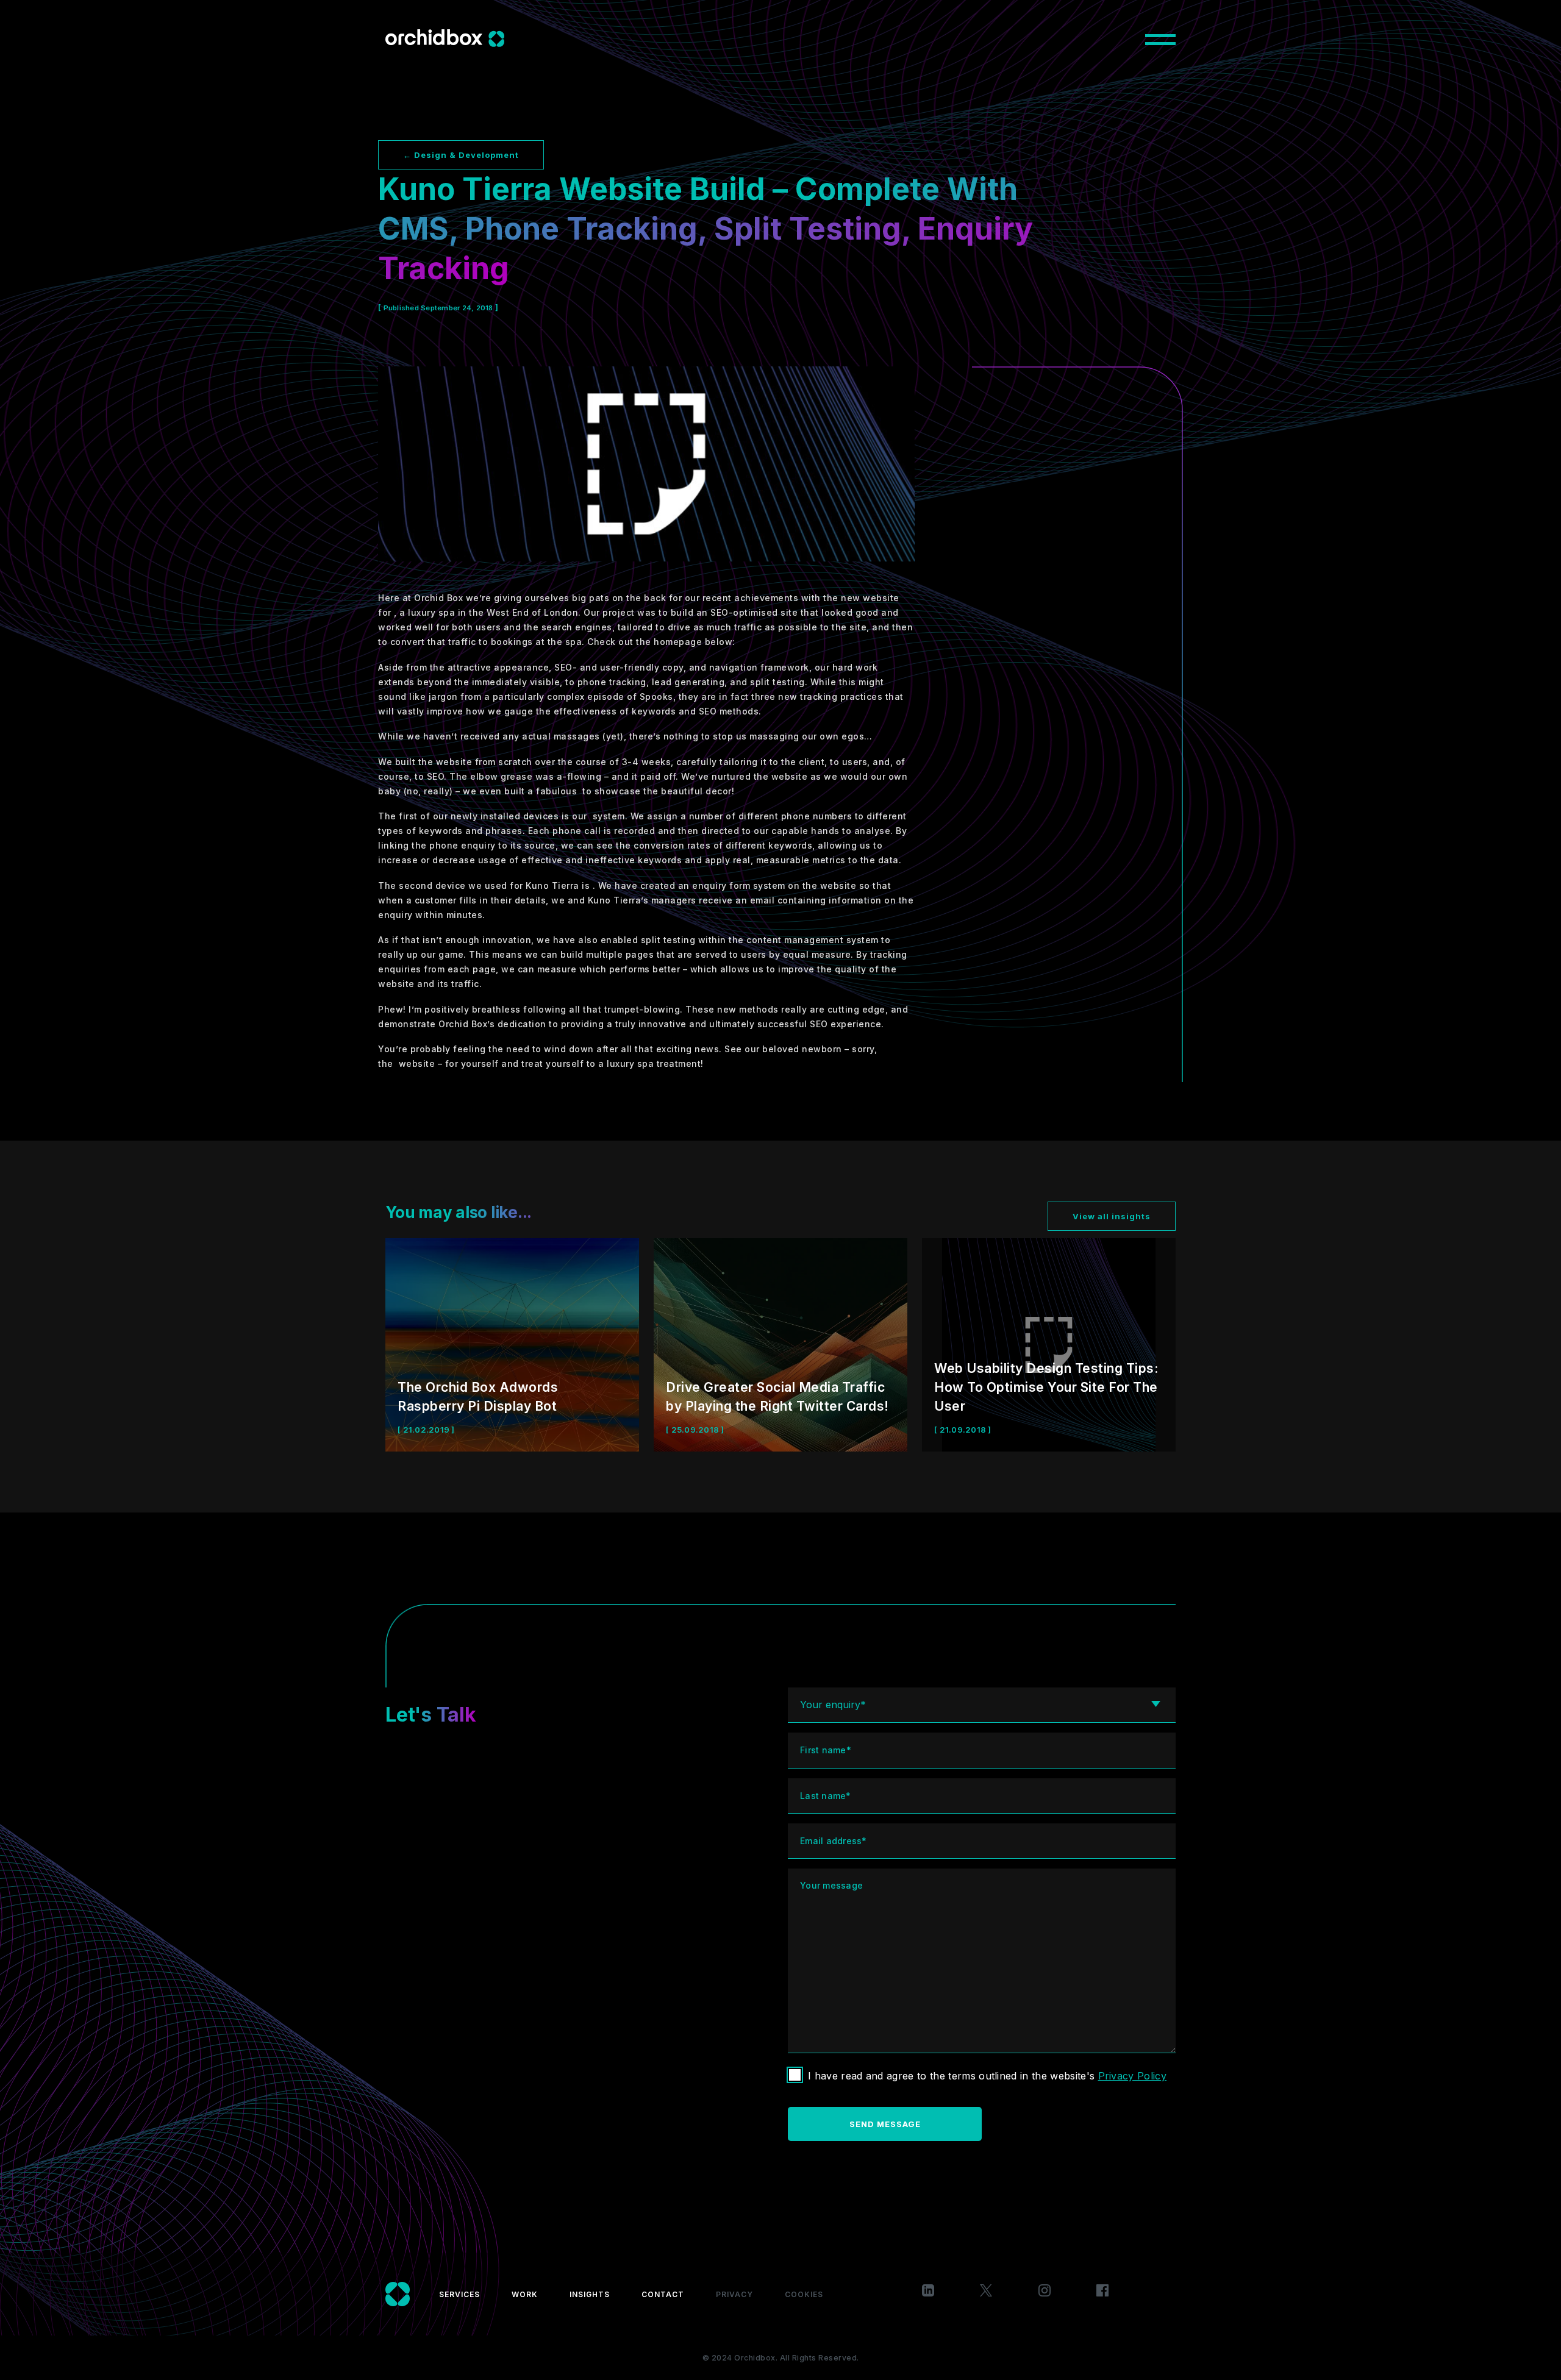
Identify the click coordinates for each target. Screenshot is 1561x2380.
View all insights (1112, 1216)
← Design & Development (461, 155)
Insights (590, 2294)
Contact (663, 2294)
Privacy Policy (1132, 2076)
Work (525, 2294)
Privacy (734, 2294)
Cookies (804, 2294)
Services (459, 2294)
